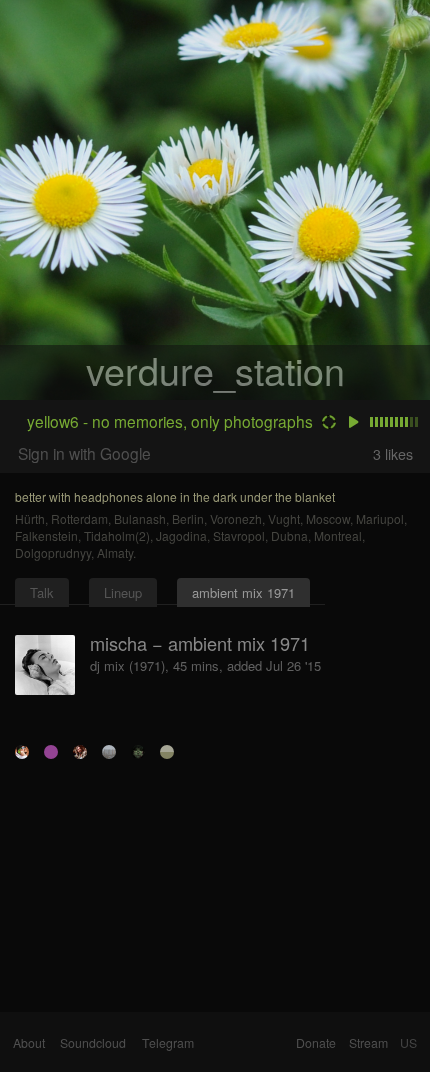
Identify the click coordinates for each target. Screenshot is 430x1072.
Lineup (123, 592)
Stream (368, 1043)
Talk (42, 592)
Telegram (168, 1043)
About (29, 1043)
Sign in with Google (84, 453)
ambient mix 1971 (243, 592)
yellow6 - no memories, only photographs (170, 421)
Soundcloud (93, 1043)
